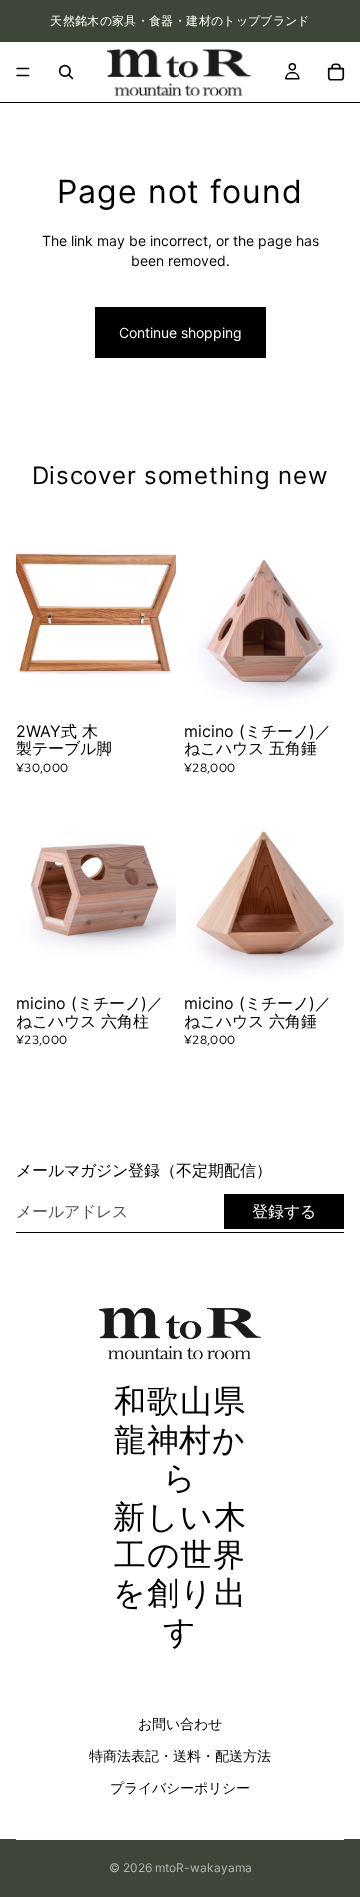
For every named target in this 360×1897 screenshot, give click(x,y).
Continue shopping (180, 332)
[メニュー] (23, 72)
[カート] (336, 72)
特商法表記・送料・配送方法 (180, 1755)
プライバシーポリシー (180, 1787)
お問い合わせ (180, 1724)
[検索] (66, 72)
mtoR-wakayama (203, 1867)
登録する (284, 1211)
